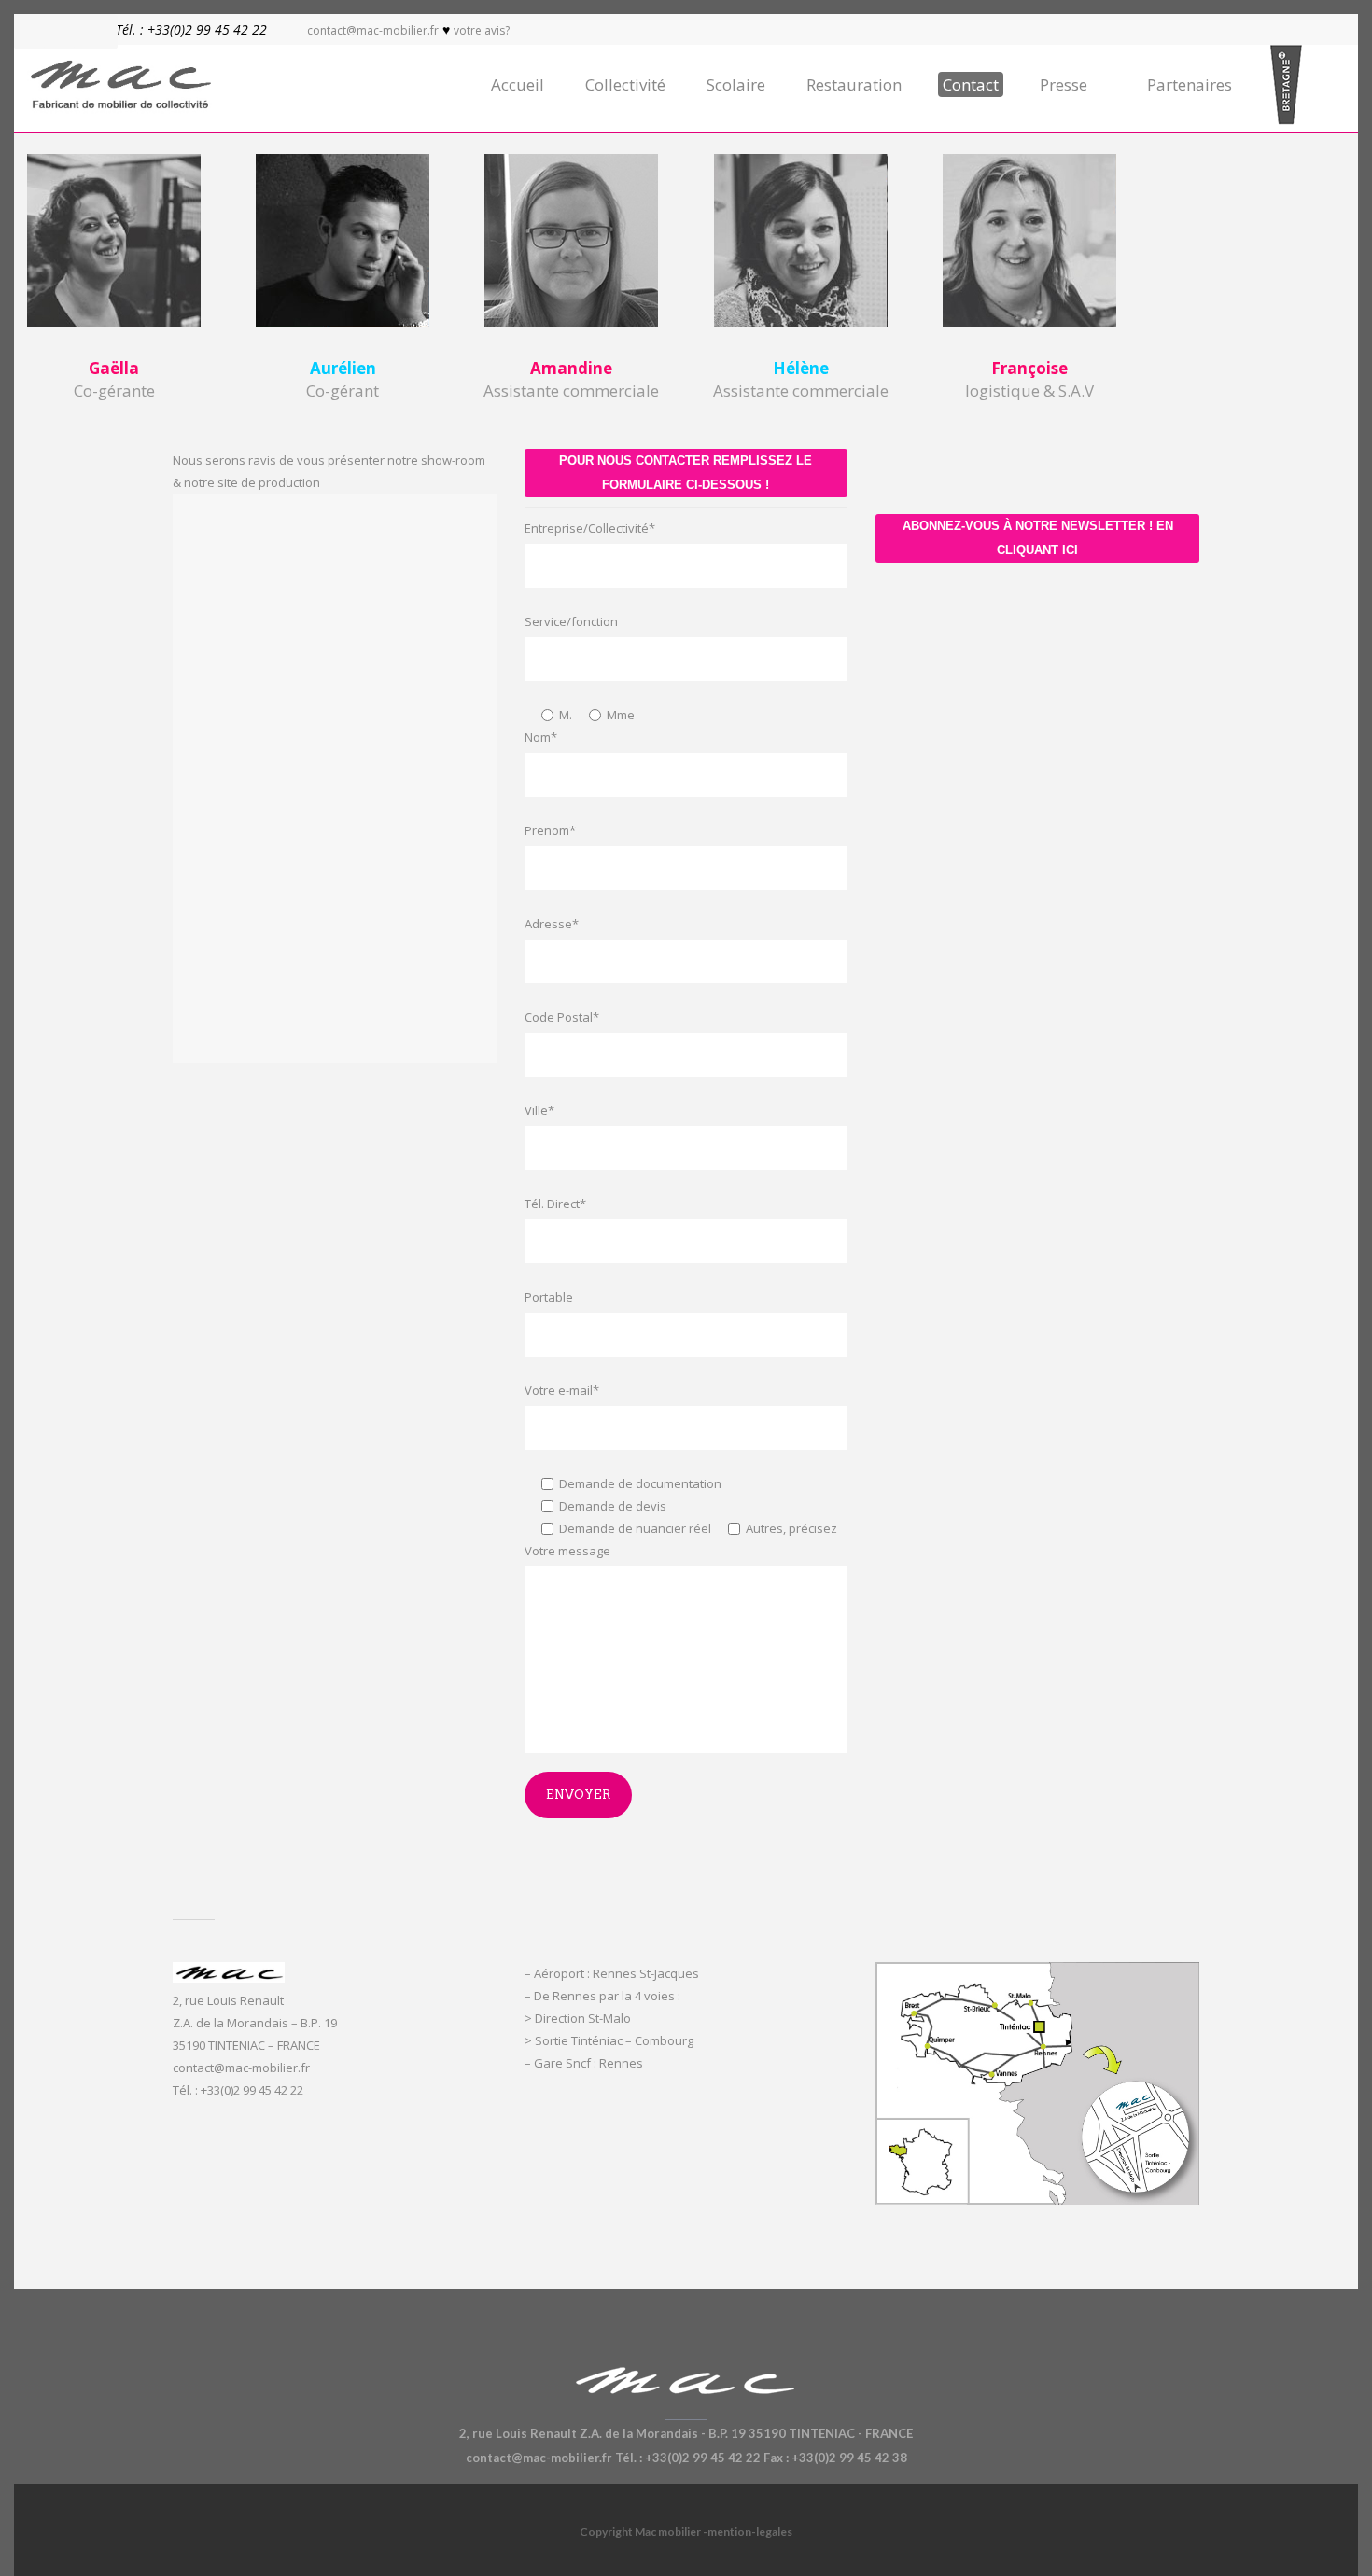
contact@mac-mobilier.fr (373, 30)
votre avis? (482, 30)
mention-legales (750, 2532)
